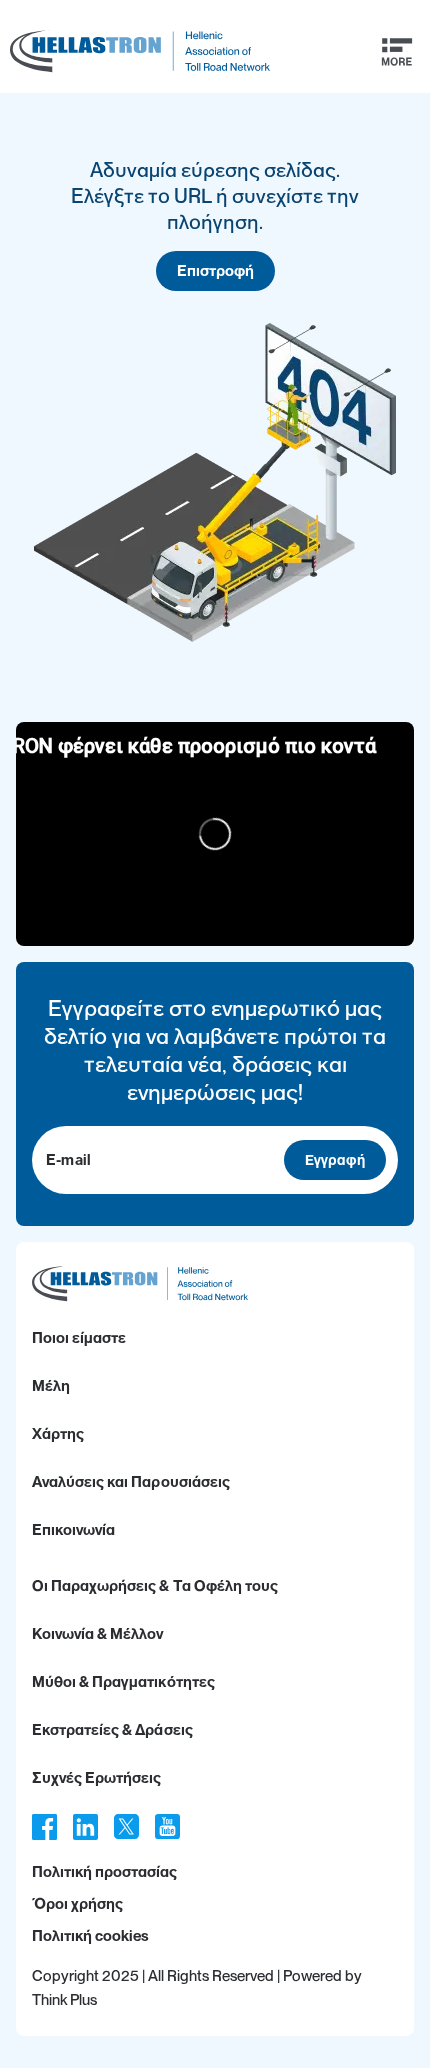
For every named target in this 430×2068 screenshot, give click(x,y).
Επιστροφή (215, 271)
